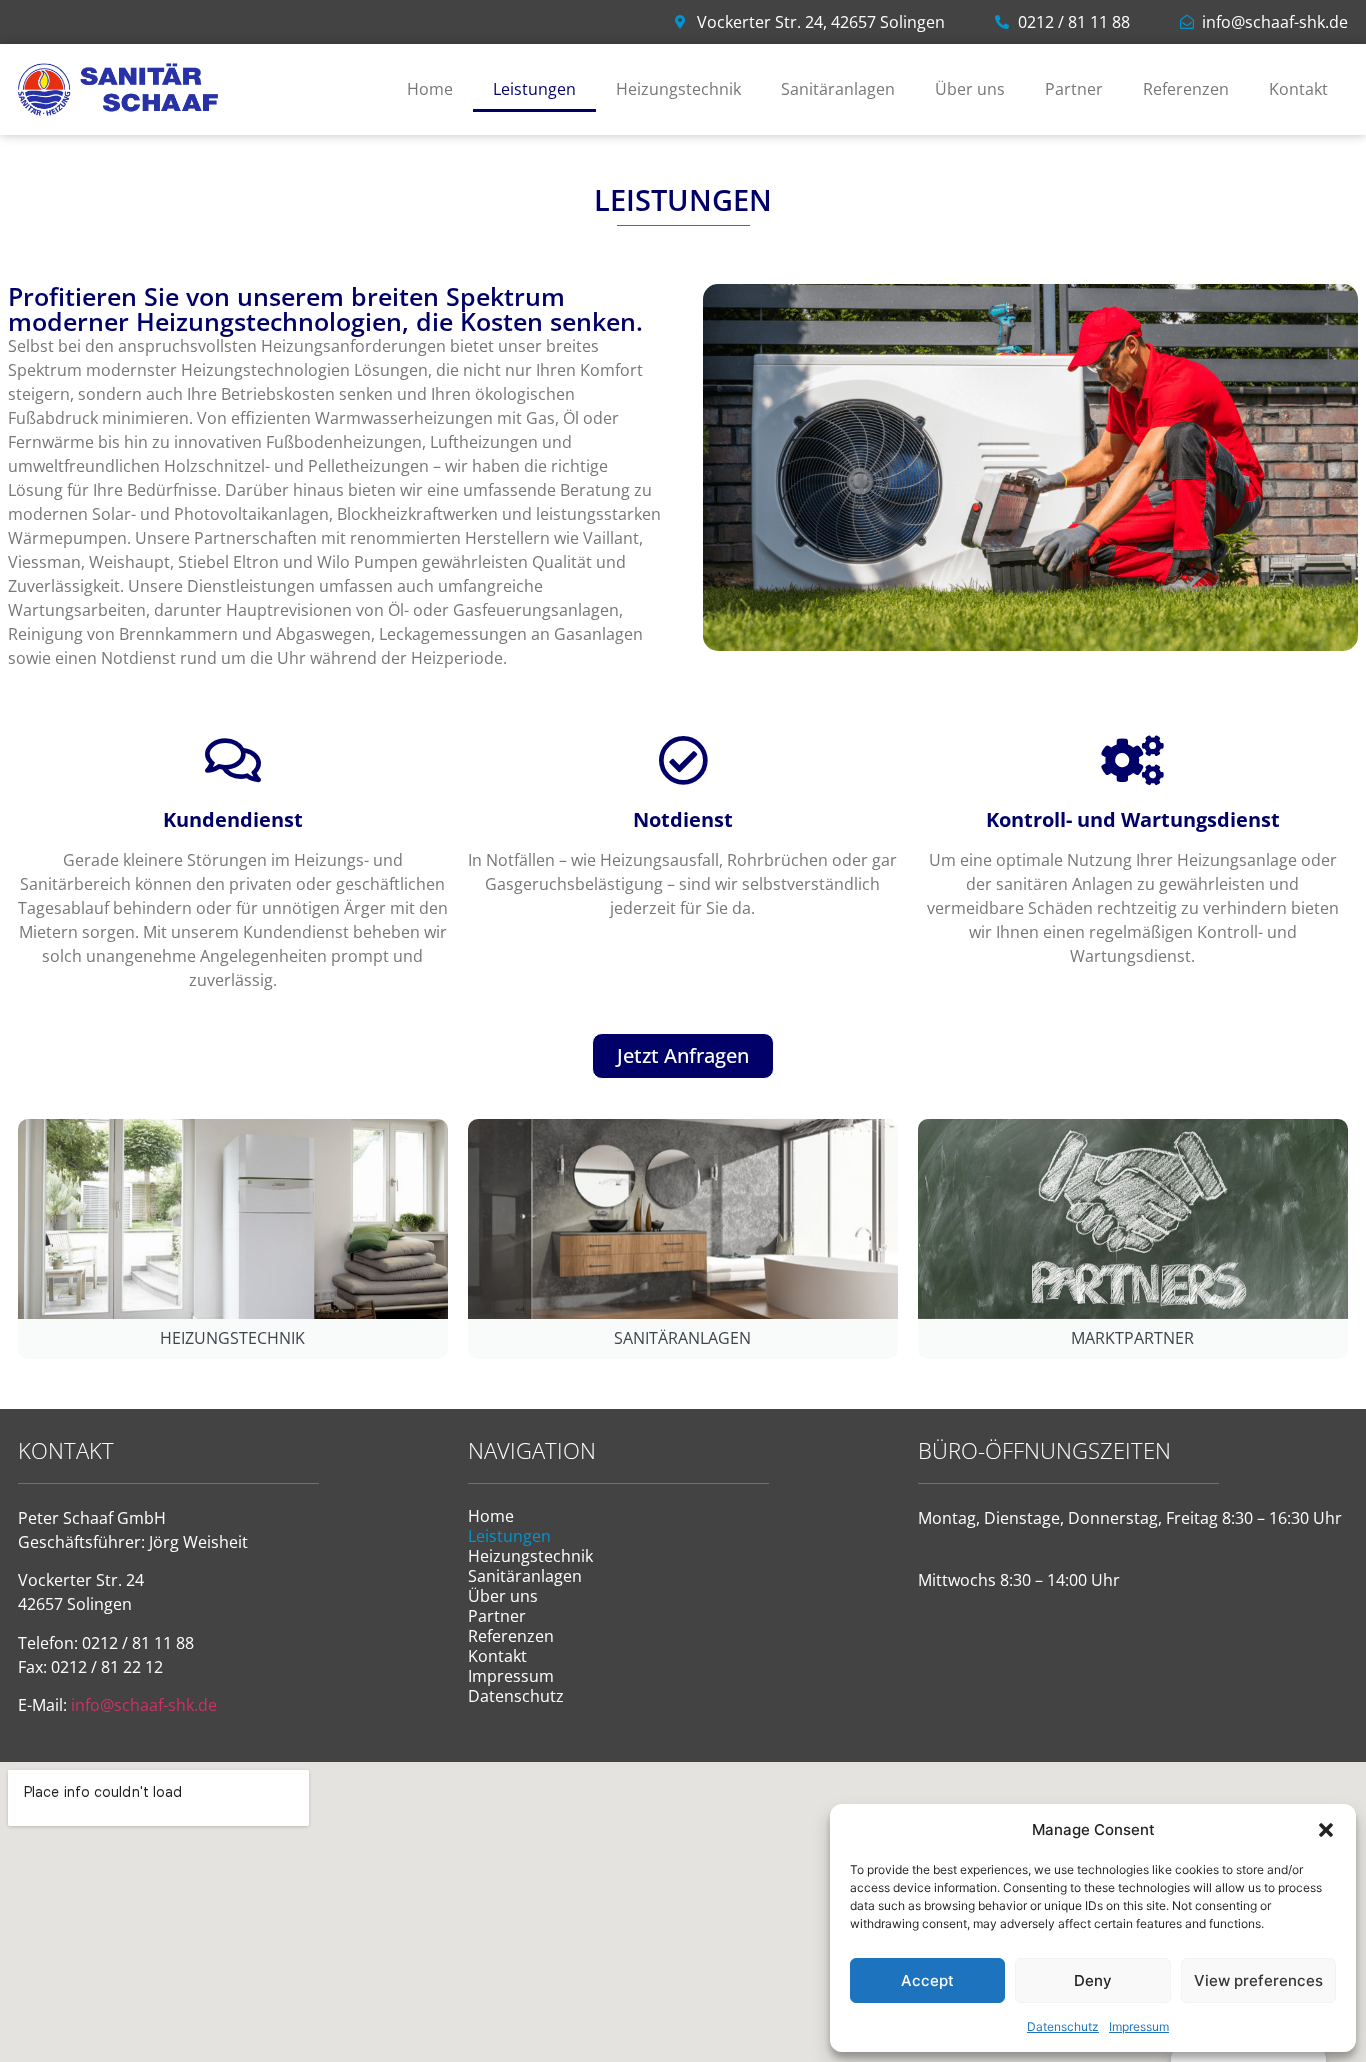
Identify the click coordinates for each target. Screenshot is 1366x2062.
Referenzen (1186, 89)
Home (430, 89)
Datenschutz (1063, 2026)
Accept (927, 1980)
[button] (1326, 1830)
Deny (1093, 1980)
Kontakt (1298, 89)
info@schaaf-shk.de (144, 1705)
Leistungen (534, 89)
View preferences (1258, 1980)
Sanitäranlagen (838, 89)
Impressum (1139, 2026)
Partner (1074, 89)
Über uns (970, 89)
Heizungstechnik (678, 89)
